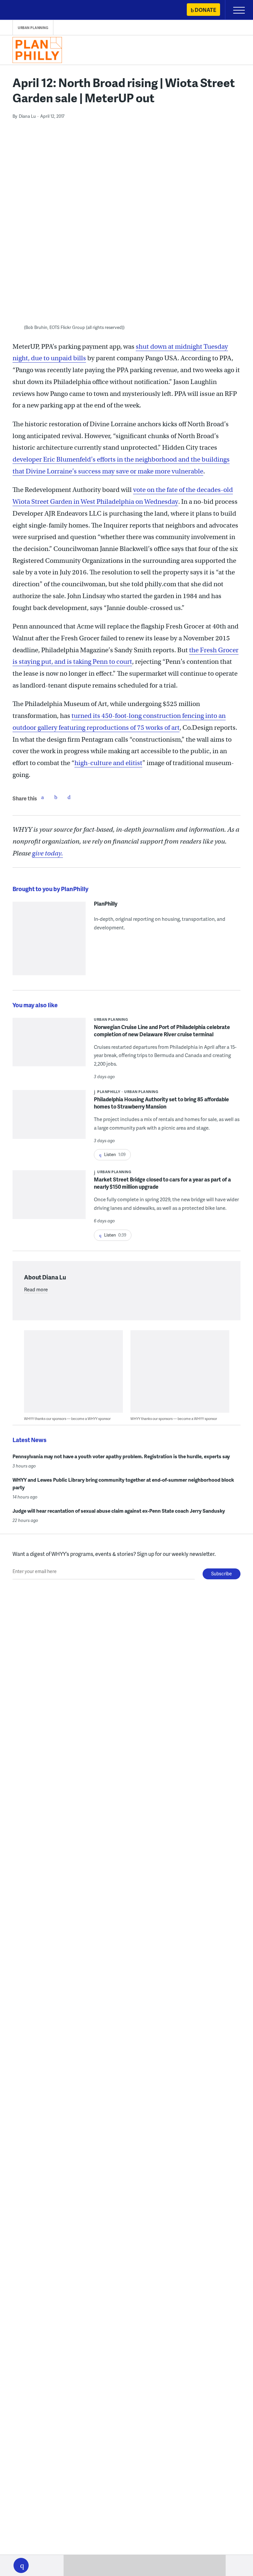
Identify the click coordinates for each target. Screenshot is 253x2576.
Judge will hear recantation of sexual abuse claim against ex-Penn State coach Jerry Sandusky (119, 1511)
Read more (36, 1289)
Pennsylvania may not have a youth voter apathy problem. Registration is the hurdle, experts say (121, 1456)
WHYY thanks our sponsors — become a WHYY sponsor (67, 1418)
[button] (21, 2565)
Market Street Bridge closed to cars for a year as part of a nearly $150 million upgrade (162, 1183)
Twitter (56, 797)
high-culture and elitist (108, 763)
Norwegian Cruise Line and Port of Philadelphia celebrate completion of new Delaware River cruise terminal (162, 1030)
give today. (47, 853)
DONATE (205, 10)
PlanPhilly (106, 904)
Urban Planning (33, 28)
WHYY (25, 10)
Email (69, 797)
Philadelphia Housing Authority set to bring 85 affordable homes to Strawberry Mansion (161, 1103)
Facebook (42, 797)
